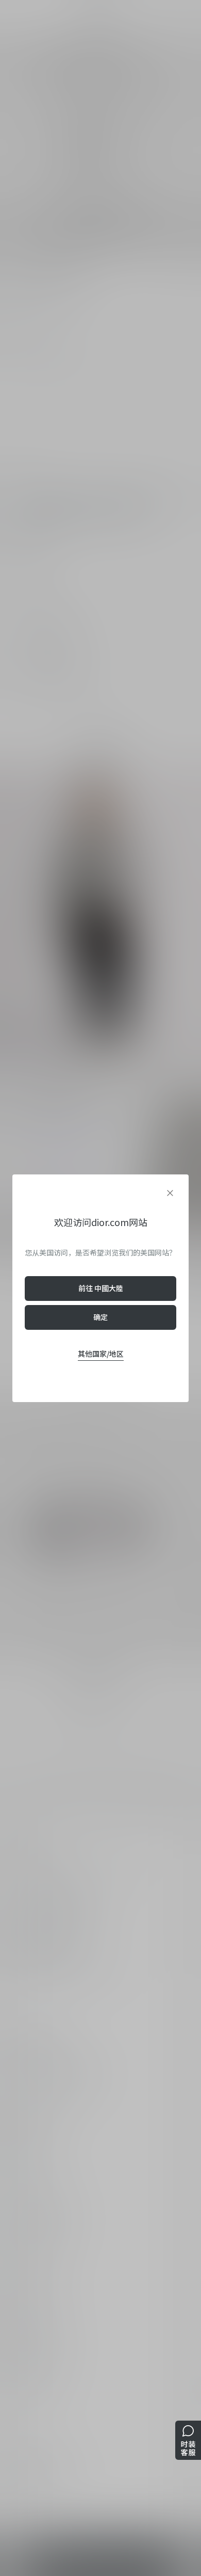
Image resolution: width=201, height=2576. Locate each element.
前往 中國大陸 (101, 1288)
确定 (100, 1317)
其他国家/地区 (101, 1354)
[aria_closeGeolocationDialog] (170, 1193)
